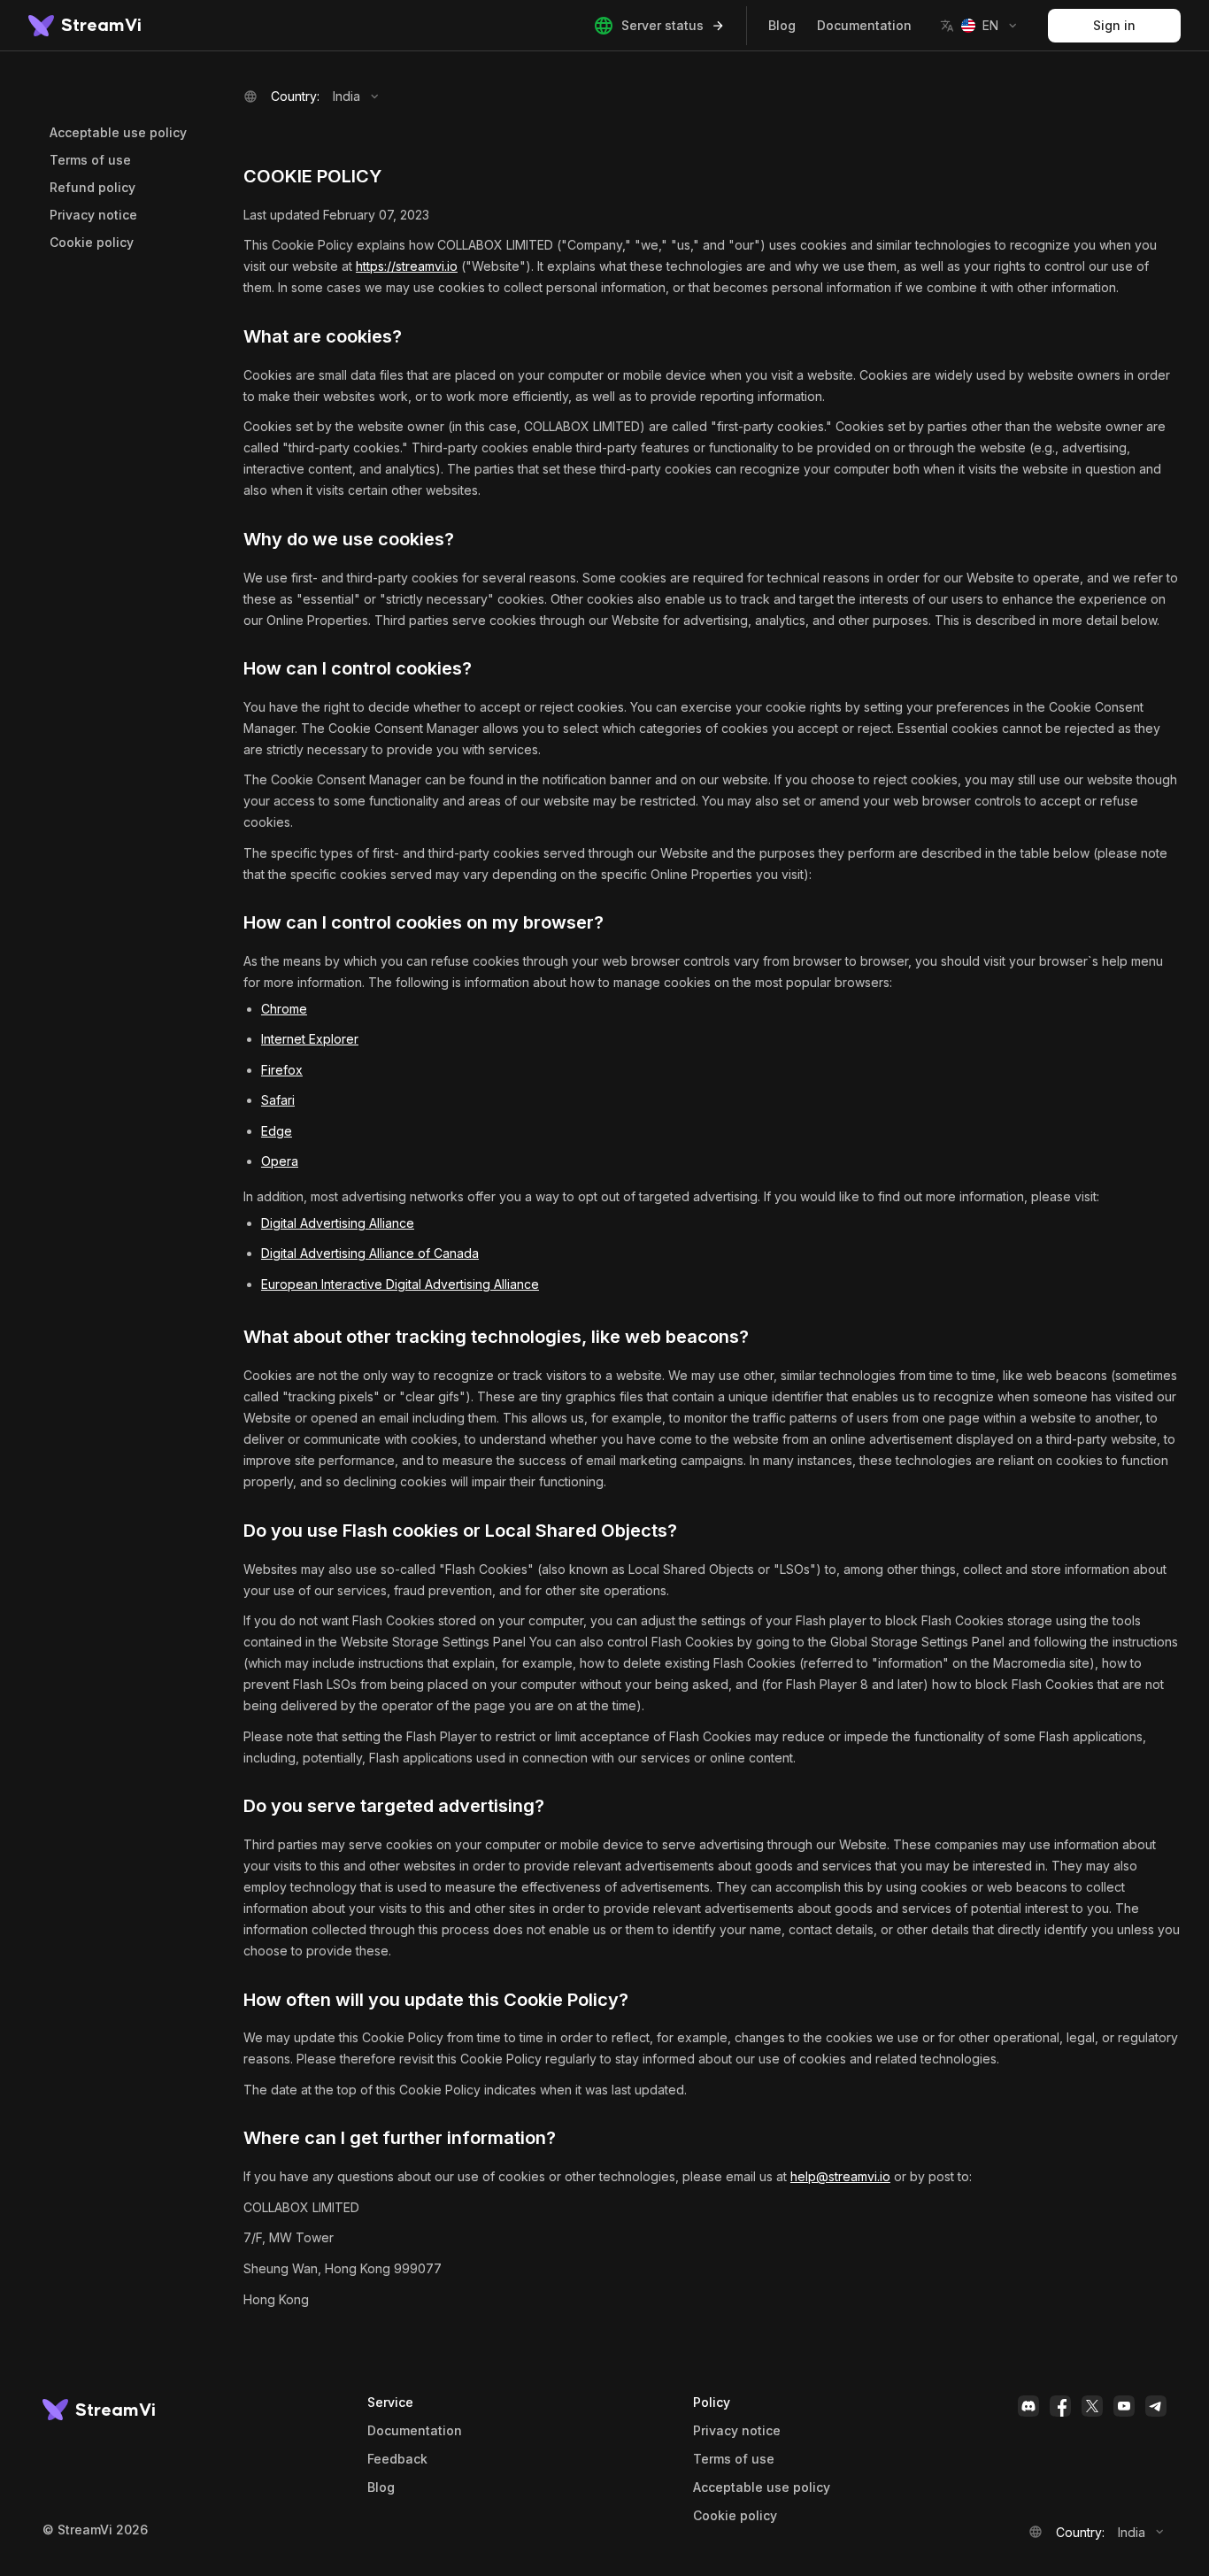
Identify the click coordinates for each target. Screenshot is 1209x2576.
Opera (280, 1161)
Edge (277, 1131)
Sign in (1114, 25)
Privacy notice (93, 215)
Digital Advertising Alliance (338, 1223)
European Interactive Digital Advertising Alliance (400, 1284)
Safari (278, 1100)
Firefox (282, 1070)
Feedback (397, 2459)
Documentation (864, 25)
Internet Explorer (310, 1039)
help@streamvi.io (840, 2176)
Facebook (1060, 2406)
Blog (782, 25)
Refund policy (92, 187)
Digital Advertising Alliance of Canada (370, 1253)
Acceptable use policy (118, 132)
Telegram (1156, 2406)
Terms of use (90, 160)
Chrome (284, 1009)
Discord (1028, 2406)
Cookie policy (92, 242)
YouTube (1124, 2406)
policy (735, 2516)
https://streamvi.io (407, 266)
